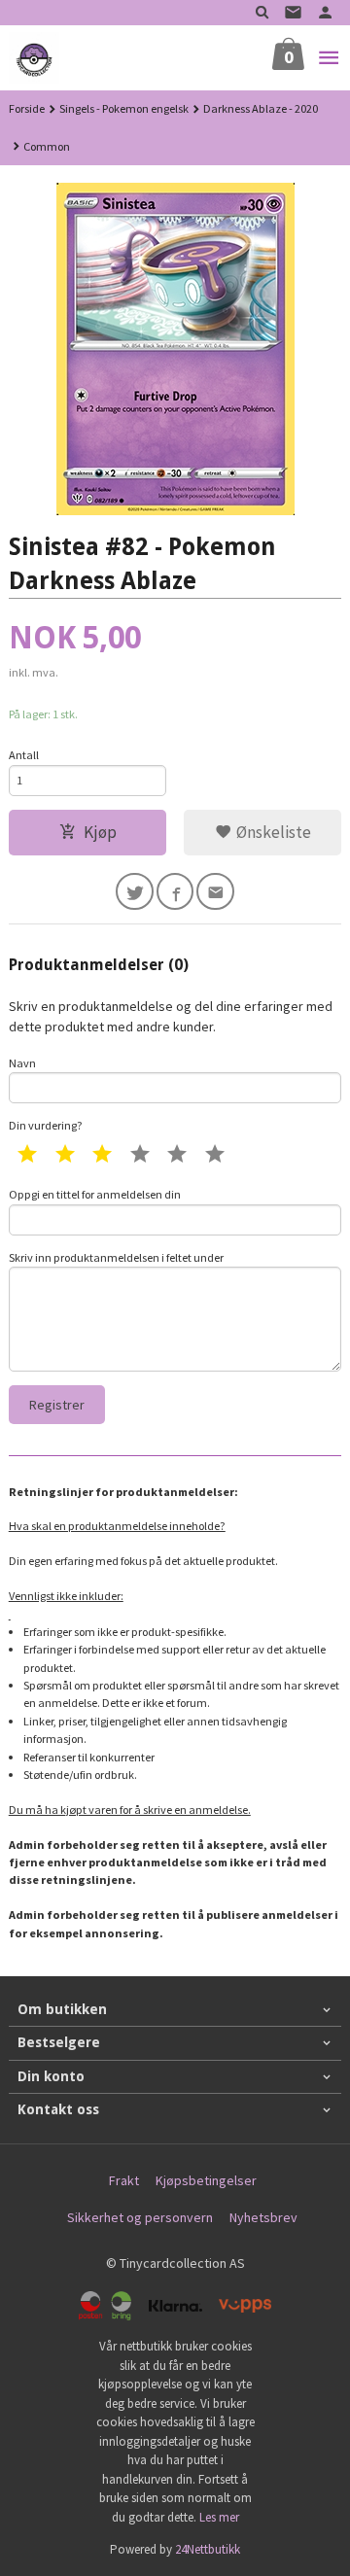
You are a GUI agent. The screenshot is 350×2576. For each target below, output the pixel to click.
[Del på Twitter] (135, 892)
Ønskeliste (272, 832)
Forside (27, 108)
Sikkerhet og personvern (140, 2217)
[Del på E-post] (215, 892)
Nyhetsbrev (263, 2217)
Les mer (219, 2517)
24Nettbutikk (208, 2549)
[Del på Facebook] (175, 892)
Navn (22, 1063)
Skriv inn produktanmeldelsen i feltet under (116, 1257)
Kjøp (100, 832)
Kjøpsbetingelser (206, 2180)
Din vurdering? (46, 1125)
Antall (24, 755)
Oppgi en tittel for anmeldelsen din (95, 1194)
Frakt (124, 2180)
